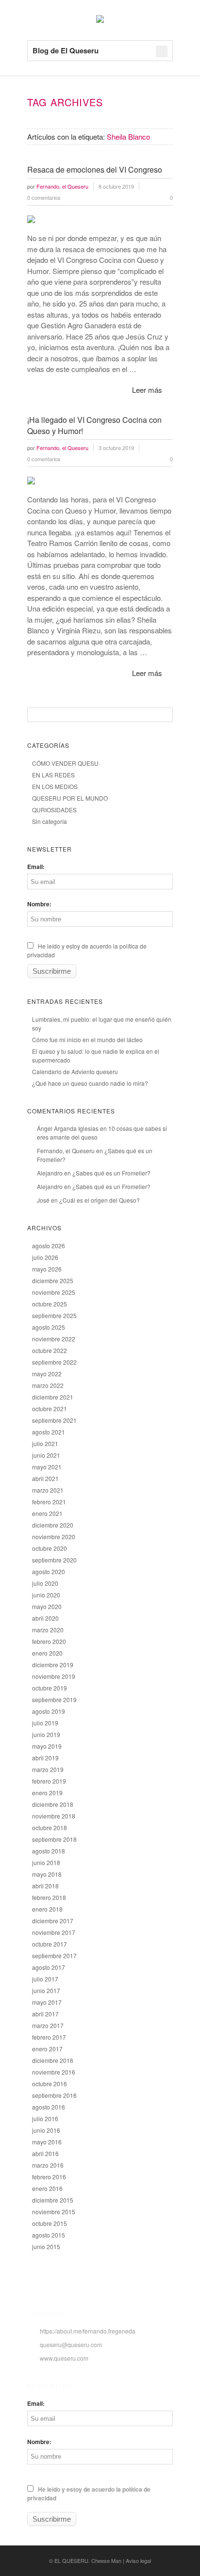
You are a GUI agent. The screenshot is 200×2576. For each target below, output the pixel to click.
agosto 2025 (49, 1327)
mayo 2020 (47, 1606)
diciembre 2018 (53, 1804)
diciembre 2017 (53, 1921)
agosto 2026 (49, 1246)
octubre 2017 (50, 1944)
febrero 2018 (49, 1897)
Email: (36, 867)
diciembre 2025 (53, 1280)
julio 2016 (45, 2118)
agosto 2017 (49, 1967)
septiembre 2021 (54, 1420)
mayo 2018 (47, 1874)
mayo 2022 (47, 1374)
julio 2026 (45, 1257)
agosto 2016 (49, 2107)
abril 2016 (45, 2153)
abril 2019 (45, 1758)
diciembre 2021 (53, 1397)
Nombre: (39, 904)
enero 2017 (47, 2049)
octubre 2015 (50, 2223)
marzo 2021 (48, 1490)
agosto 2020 (49, 1571)
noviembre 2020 (54, 1537)
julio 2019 (45, 1723)
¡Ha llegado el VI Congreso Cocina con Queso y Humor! (94, 425)
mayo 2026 (47, 1269)
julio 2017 (45, 1979)
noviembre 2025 (54, 1292)
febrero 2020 (49, 1641)
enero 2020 (47, 1653)
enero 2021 (47, 1513)
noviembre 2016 (54, 2072)
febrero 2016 (49, 2177)
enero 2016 (47, 2188)
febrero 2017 (49, 2037)
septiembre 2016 (54, 2095)
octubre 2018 (50, 1827)
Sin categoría (50, 821)
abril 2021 (45, 1478)
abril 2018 (45, 1886)
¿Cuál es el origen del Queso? (100, 1200)
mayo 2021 (47, 1467)
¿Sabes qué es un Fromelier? (111, 1173)
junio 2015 (46, 2246)
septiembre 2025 (54, 1315)
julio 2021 (45, 1443)
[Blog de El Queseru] (100, 20)
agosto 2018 (49, 1851)
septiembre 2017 (54, 1956)
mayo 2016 (47, 2142)
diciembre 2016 (53, 2060)
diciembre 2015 (53, 2200)
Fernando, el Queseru (66, 1151)
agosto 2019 (49, 1711)
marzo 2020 (48, 1630)
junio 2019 (46, 1734)
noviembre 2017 (54, 1932)
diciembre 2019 (53, 1665)
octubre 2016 (50, 2084)
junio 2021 (46, 1455)
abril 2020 (45, 1618)
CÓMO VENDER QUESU (65, 763)
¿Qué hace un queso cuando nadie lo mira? (90, 1083)
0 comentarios (44, 197)
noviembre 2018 (54, 1816)
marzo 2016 (48, 2165)
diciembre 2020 (53, 1525)
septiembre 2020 (54, 1560)
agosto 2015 (49, 2235)
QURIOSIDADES (54, 810)
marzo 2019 (48, 1769)
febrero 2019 (49, 1781)
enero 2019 (47, 1793)
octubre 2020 (50, 1548)
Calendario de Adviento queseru (75, 1071)
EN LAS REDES (53, 775)
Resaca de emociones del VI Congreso (95, 169)
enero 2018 (47, 1909)
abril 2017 (45, 2014)
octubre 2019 (50, 1688)
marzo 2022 (48, 1385)
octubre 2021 (50, 1409)
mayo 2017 (47, 2002)
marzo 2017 (48, 2025)
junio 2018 (46, 1862)
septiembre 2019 (54, 1699)
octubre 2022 (50, 1350)
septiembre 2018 (54, 1839)
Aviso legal (138, 2560)
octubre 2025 (50, 1304)
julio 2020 (45, 1583)
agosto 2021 (49, 1432)
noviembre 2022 (54, 1339)
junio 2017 (46, 1990)
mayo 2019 (47, 1746)
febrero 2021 (49, 1502)
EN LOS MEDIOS (55, 786)
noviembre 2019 (54, 1676)
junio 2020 (46, 1595)
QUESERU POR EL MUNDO (70, 798)
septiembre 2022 (54, 1362)
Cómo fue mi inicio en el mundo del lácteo (87, 1039)
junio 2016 (46, 2130)
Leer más (147, 390)
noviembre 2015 (54, 2212)
